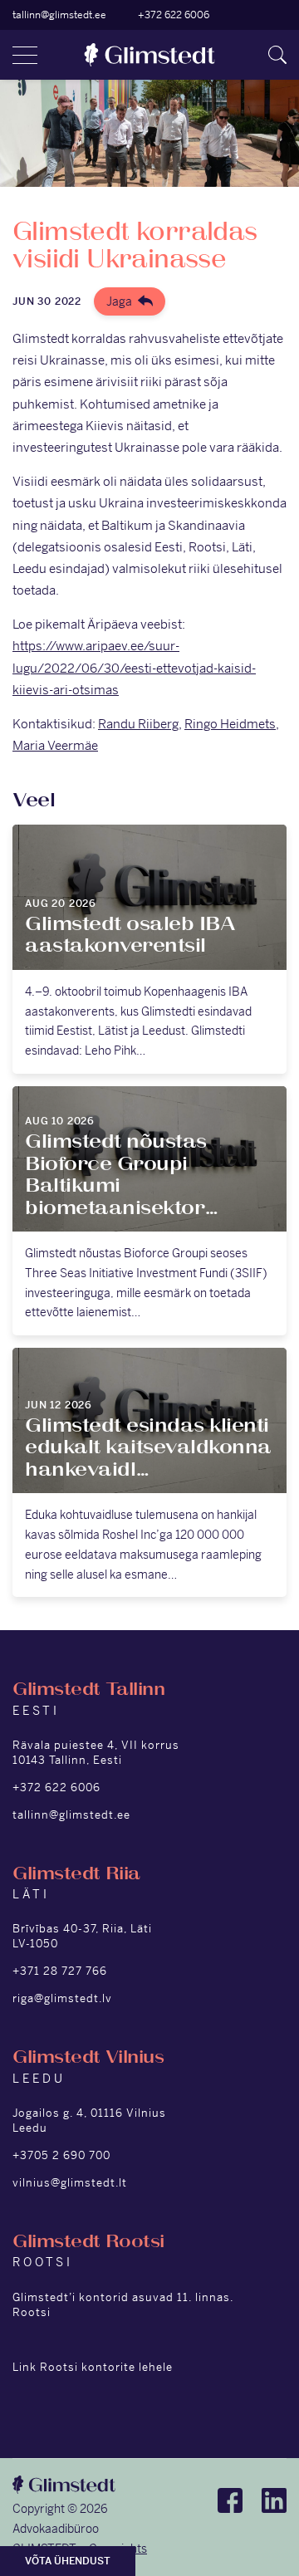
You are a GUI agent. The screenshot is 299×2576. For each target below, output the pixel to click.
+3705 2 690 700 (61, 2155)
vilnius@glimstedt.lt (70, 2183)
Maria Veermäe (55, 745)
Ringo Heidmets (230, 724)
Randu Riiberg (138, 724)
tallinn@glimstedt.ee (59, 15)
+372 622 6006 (174, 15)
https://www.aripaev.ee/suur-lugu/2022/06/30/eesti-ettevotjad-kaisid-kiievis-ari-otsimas (134, 667)
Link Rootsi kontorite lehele (93, 2367)
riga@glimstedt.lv (62, 1998)
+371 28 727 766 (60, 1971)
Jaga (119, 301)
